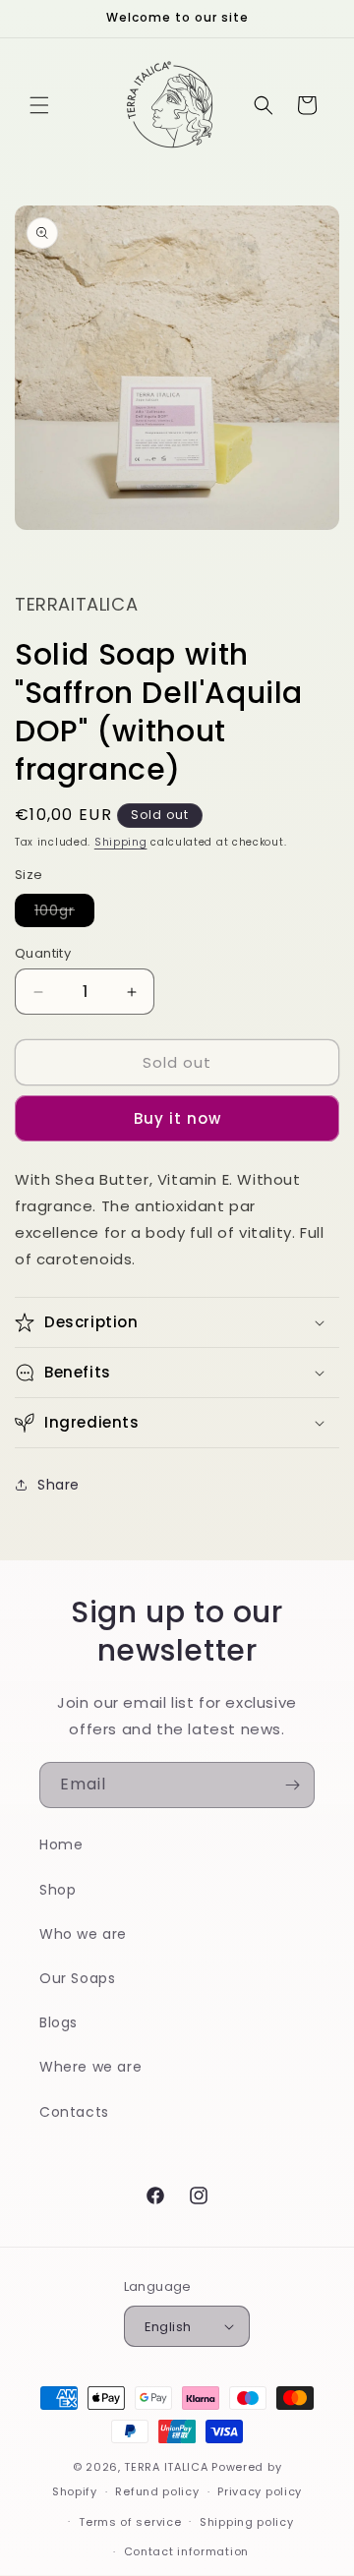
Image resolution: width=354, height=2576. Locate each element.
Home (61, 1844)
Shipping (121, 842)
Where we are (90, 2067)
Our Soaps (77, 1978)
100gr (64, 913)
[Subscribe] (292, 1785)
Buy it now (177, 1118)
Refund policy (157, 2491)
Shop (58, 1890)
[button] (39, 105)
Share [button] (59, 1485)
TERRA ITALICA (166, 2467)
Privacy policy (260, 2491)
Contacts (74, 2112)
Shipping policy (247, 2522)
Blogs (59, 2022)
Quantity (43, 953)
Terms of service (130, 2522)
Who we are (83, 1934)
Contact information (186, 2551)
